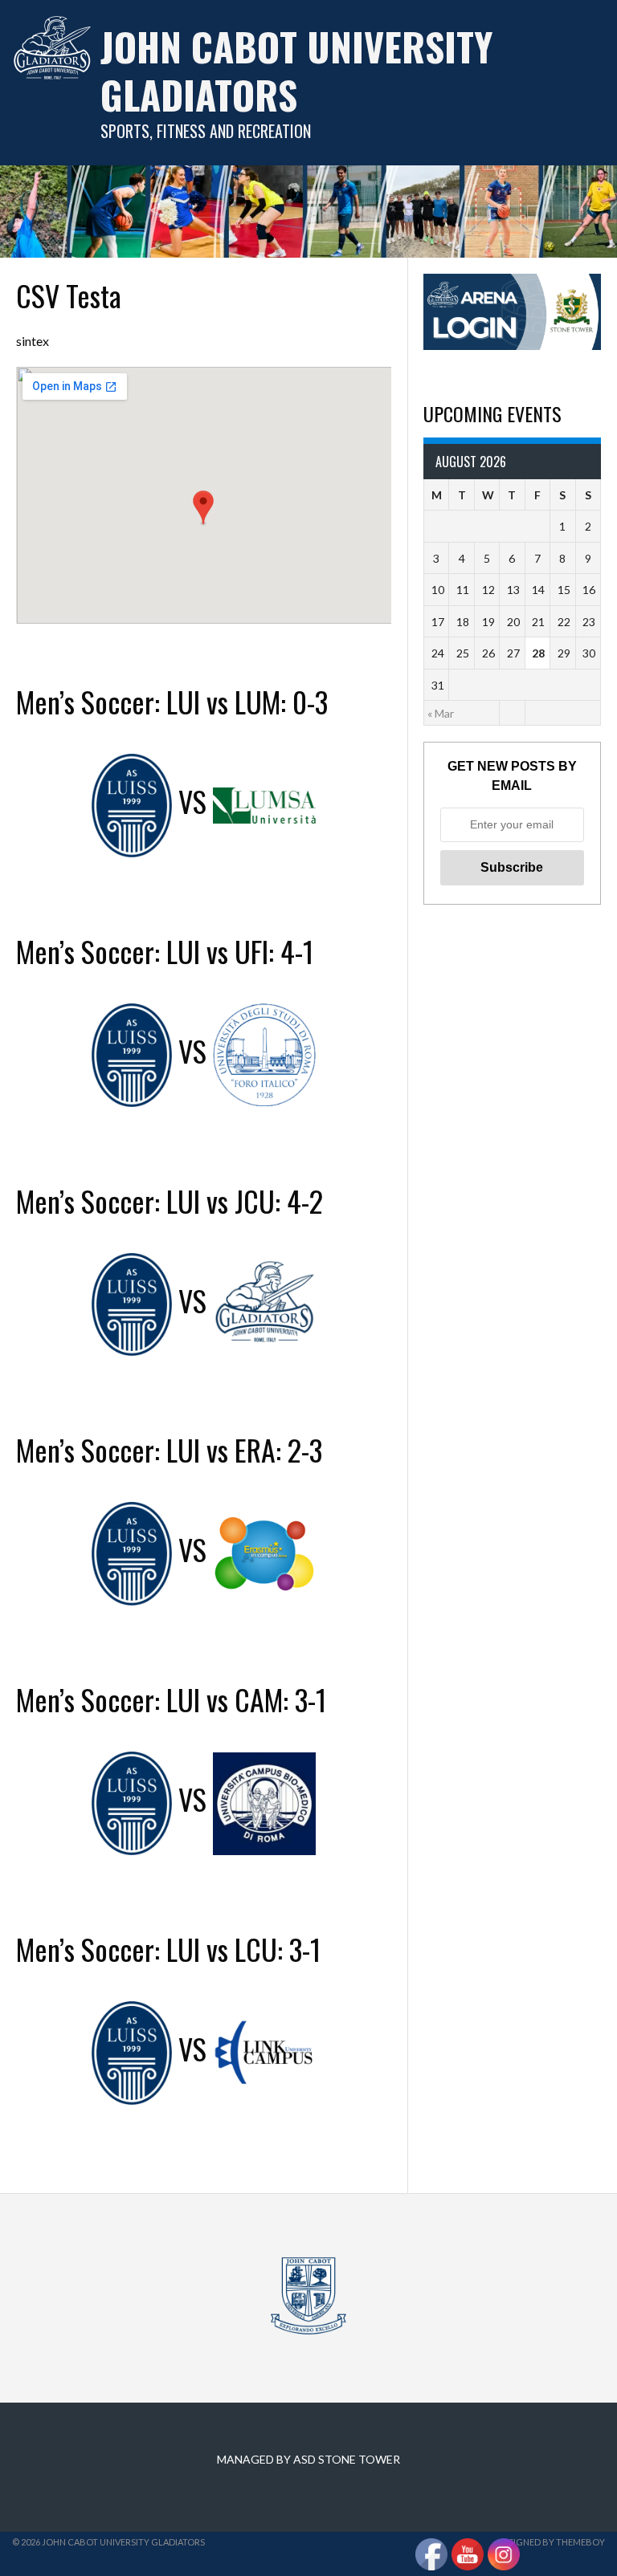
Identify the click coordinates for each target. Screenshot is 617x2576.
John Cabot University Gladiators (296, 70)
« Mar (441, 713)
